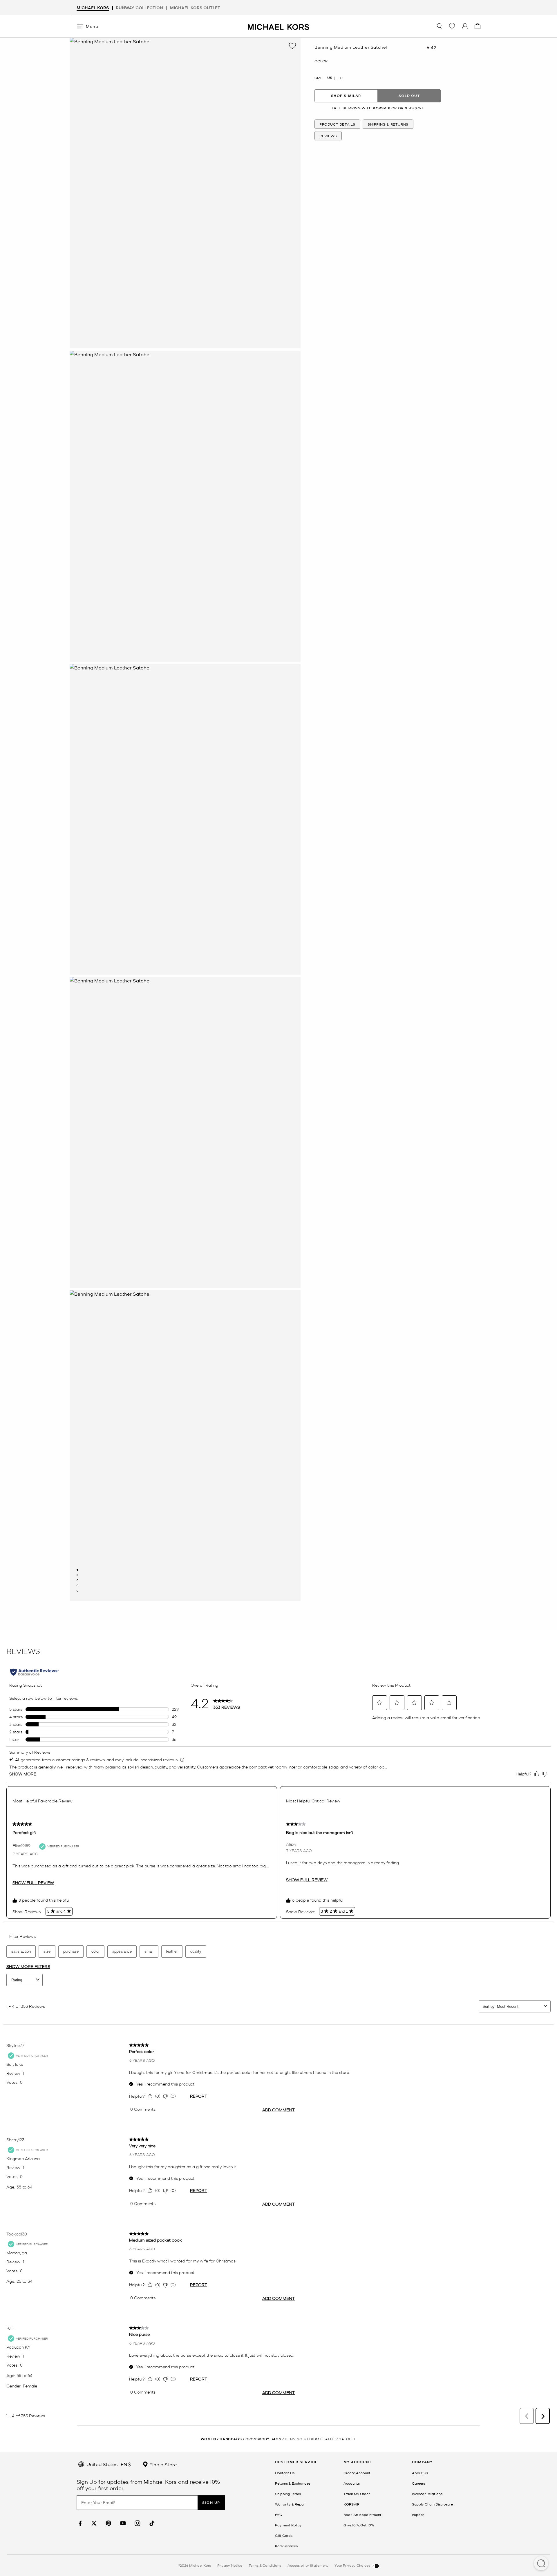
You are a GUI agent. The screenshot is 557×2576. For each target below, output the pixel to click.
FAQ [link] (279, 2515)
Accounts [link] (352, 2483)
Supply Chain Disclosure (432, 2504)
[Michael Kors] (278, 26)
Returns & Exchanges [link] (293, 2483)
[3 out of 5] (77, 1580)
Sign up (211, 2502)
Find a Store (163, 2464)
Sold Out (409, 96)
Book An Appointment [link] (362, 2515)
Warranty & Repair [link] (290, 2504)
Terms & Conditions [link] (265, 2565)
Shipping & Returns (388, 124)
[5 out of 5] (77, 1591)
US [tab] (330, 78)
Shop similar (346, 96)
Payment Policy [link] (288, 2525)
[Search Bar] (439, 26)
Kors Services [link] (286, 2546)
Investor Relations (427, 2494)
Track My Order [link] (357, 2494)
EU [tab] (340, 78)
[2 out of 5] (77, 1575)
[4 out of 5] (77, 1585)
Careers (418, 2483)
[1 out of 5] (77, 1570)
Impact (418, 2515)
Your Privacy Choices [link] (353, 2565)
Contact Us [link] (285, 2473)
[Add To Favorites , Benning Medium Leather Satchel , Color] (292, 46)
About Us (420, 2473)
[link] (79, 2523)
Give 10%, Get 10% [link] (359, 2525)
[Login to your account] (465, 26)
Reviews (328, 136)
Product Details (337, 124)
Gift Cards (284, 2535)
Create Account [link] (357, 2473)
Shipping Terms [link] (288, 2494)
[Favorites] (452, 26)
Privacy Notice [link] (230, 2565)
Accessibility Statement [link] (308, 2565)
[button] (541, 2564)
